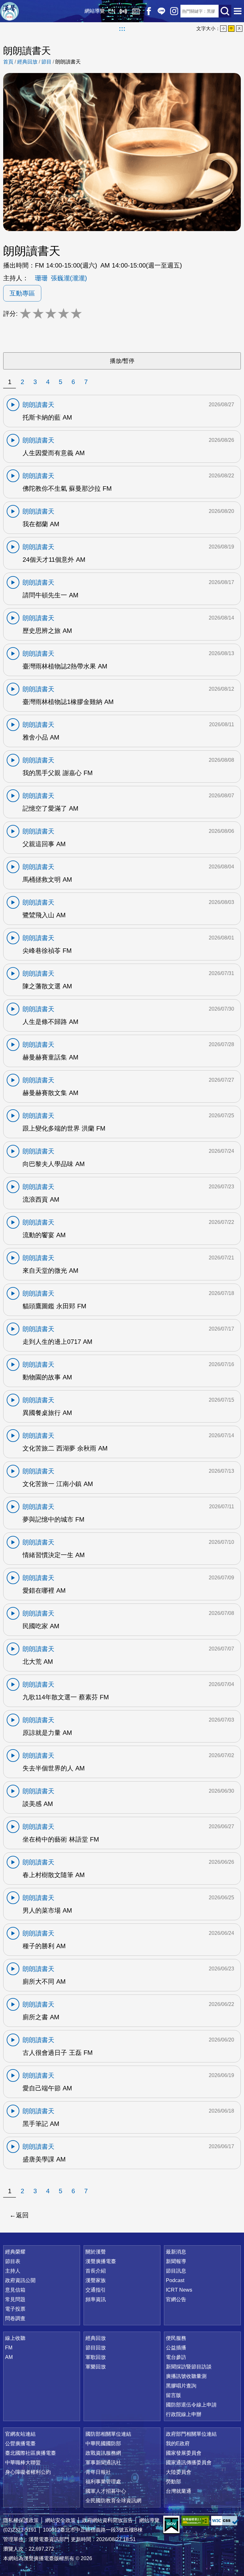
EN (112, 11)
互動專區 (22, 293)
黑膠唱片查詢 (181, 2386)
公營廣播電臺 (20, 2443)
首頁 (8, 62)
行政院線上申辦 (184, 2414)
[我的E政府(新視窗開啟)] (171, 2525)
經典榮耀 (15, 2252)
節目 (46, 62)
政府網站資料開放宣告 (107, 2520)
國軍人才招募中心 (106, 2491)
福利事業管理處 (103, 2482)
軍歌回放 (96, 2357)
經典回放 (136, 11)
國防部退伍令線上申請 (191, 2405)
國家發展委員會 (184, 2453)
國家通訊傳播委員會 (189, 2463)
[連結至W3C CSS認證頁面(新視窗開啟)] (225, 2521)
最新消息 (176, 2252)
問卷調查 (15, 2318)
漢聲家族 (96, 2280)
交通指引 (96, 2290)
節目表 (13, 2261)
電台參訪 (176, 2357)
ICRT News (179, 2290)
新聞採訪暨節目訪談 (189, 2367)
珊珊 (41, 278)
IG (174, 11)
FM (9, 2348)
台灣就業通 (179, 2491)
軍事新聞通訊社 (103, 2463)
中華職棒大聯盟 (23, 2463)
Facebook (149, 11)
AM (9, 2357)
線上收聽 (123, 11)
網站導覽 (95, 11)
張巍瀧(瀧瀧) (69, 278)
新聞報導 (176, 2261)
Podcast (175, 2280)
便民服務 (176, 2338)
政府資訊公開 (20, 2280)
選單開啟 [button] (238, 11)
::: (122, 29)
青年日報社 (98, 2472)
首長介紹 (96, 2271)
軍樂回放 (96, 2367)
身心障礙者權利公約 (28, 2472)
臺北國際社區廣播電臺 (30, 2453)
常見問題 (15, 2299)
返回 (22, 2215)
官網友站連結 (20, 2434)
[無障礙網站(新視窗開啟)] (195, 2521)
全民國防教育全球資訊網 (113, 2501)
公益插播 (176, 2348)
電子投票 (15, 2309)
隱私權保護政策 (21, 2520)
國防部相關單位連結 (108, 2434)
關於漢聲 (96, 2252)
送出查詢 (225, 11)
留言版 (173, 2395)
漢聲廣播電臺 (10, 11)
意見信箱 (15, 2290)
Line (161, 11)
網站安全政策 (60, 2520)
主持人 (13, 2271)
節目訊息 (176, 2271)
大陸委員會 (179, 2472)
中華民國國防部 (103, 2443)
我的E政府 (178, 2443)
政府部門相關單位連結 (191, 2434)
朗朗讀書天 (68, 62)
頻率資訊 (96, 2299)
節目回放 (96, 2348)
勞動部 (173, 2482)
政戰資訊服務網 (103, 2453)
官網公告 (176, 2299)
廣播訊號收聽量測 (186, 2376)
